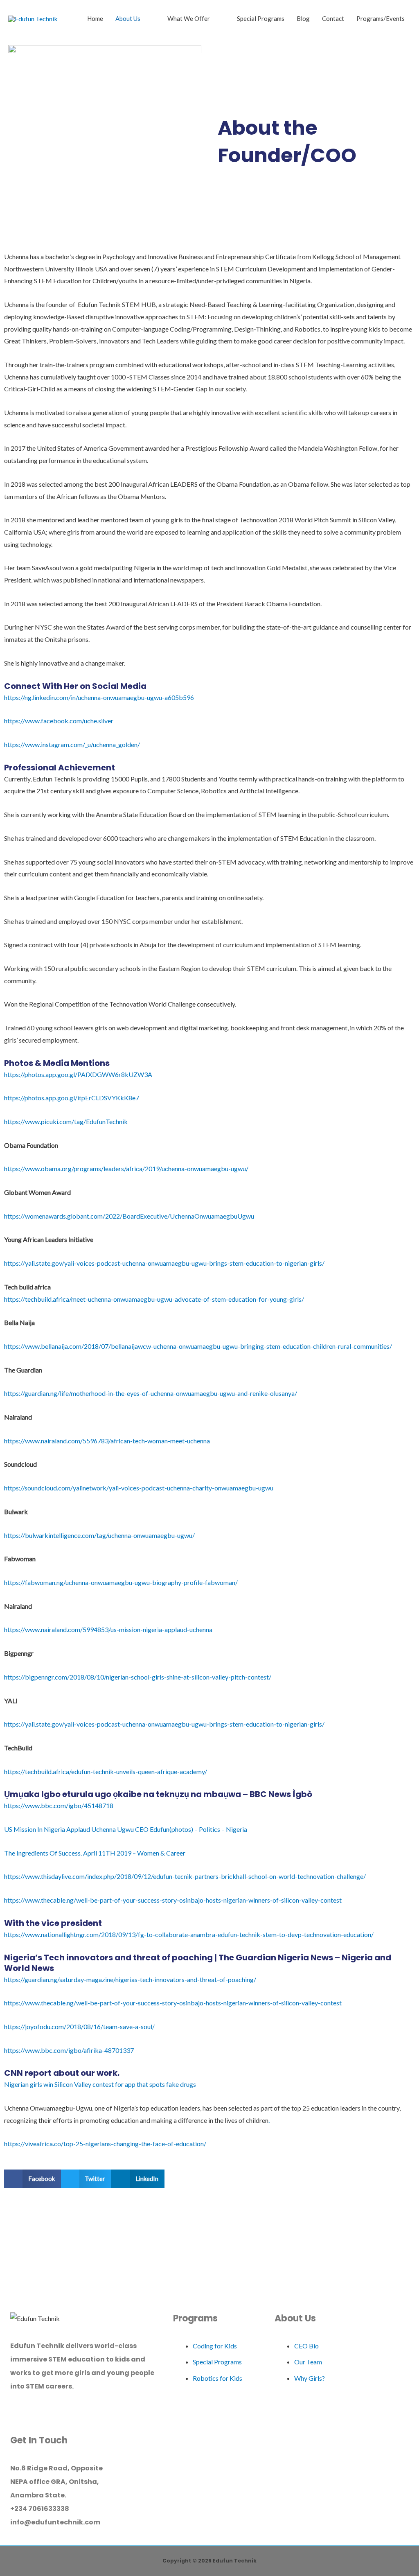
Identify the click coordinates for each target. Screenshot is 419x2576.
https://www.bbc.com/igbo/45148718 (59, 1805)
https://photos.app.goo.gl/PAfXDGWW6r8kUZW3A (78, 1074)
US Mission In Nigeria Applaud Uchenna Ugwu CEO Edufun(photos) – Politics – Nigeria (126, 1829)
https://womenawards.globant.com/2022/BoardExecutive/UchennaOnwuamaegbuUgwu (129, 1216)
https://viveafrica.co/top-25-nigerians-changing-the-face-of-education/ (105, 2144)
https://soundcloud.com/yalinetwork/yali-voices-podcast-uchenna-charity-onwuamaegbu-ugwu (139, 1488)
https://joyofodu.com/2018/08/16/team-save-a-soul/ (79, 2026)
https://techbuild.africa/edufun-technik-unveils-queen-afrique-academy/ (106, 1771)
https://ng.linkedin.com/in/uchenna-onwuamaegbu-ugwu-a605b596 (99, 697)
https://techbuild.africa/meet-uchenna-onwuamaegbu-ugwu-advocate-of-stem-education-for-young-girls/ (154, 1299)
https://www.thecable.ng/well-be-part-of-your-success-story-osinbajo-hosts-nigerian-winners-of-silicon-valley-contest (173, 1900)
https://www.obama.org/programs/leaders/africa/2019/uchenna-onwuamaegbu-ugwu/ (126, 1168)
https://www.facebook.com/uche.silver (59, 721)
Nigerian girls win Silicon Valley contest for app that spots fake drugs (100, 2084)
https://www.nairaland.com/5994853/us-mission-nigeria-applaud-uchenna (108, 1629)
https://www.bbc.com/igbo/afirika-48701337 (69, 2050)
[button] (33, 2179)
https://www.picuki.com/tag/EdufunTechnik (66, 1121)
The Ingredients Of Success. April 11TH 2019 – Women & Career (95, 1853)
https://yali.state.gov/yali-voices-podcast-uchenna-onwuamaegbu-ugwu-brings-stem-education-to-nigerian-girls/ (164, 1263)
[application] (144, 18)
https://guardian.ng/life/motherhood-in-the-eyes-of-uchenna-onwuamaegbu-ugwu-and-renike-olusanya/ (151, 1393)
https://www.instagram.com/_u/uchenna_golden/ (72, 744)
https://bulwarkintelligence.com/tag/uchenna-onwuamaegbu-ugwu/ (99, 1535)
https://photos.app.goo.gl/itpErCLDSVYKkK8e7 (72, 1098)
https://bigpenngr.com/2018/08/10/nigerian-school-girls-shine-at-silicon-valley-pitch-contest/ (138, 1677)
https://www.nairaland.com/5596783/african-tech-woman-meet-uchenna (107, 1441)
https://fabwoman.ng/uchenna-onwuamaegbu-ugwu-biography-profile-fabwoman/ (121, 1582)
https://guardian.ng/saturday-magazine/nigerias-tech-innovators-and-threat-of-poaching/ (130, 1979)
